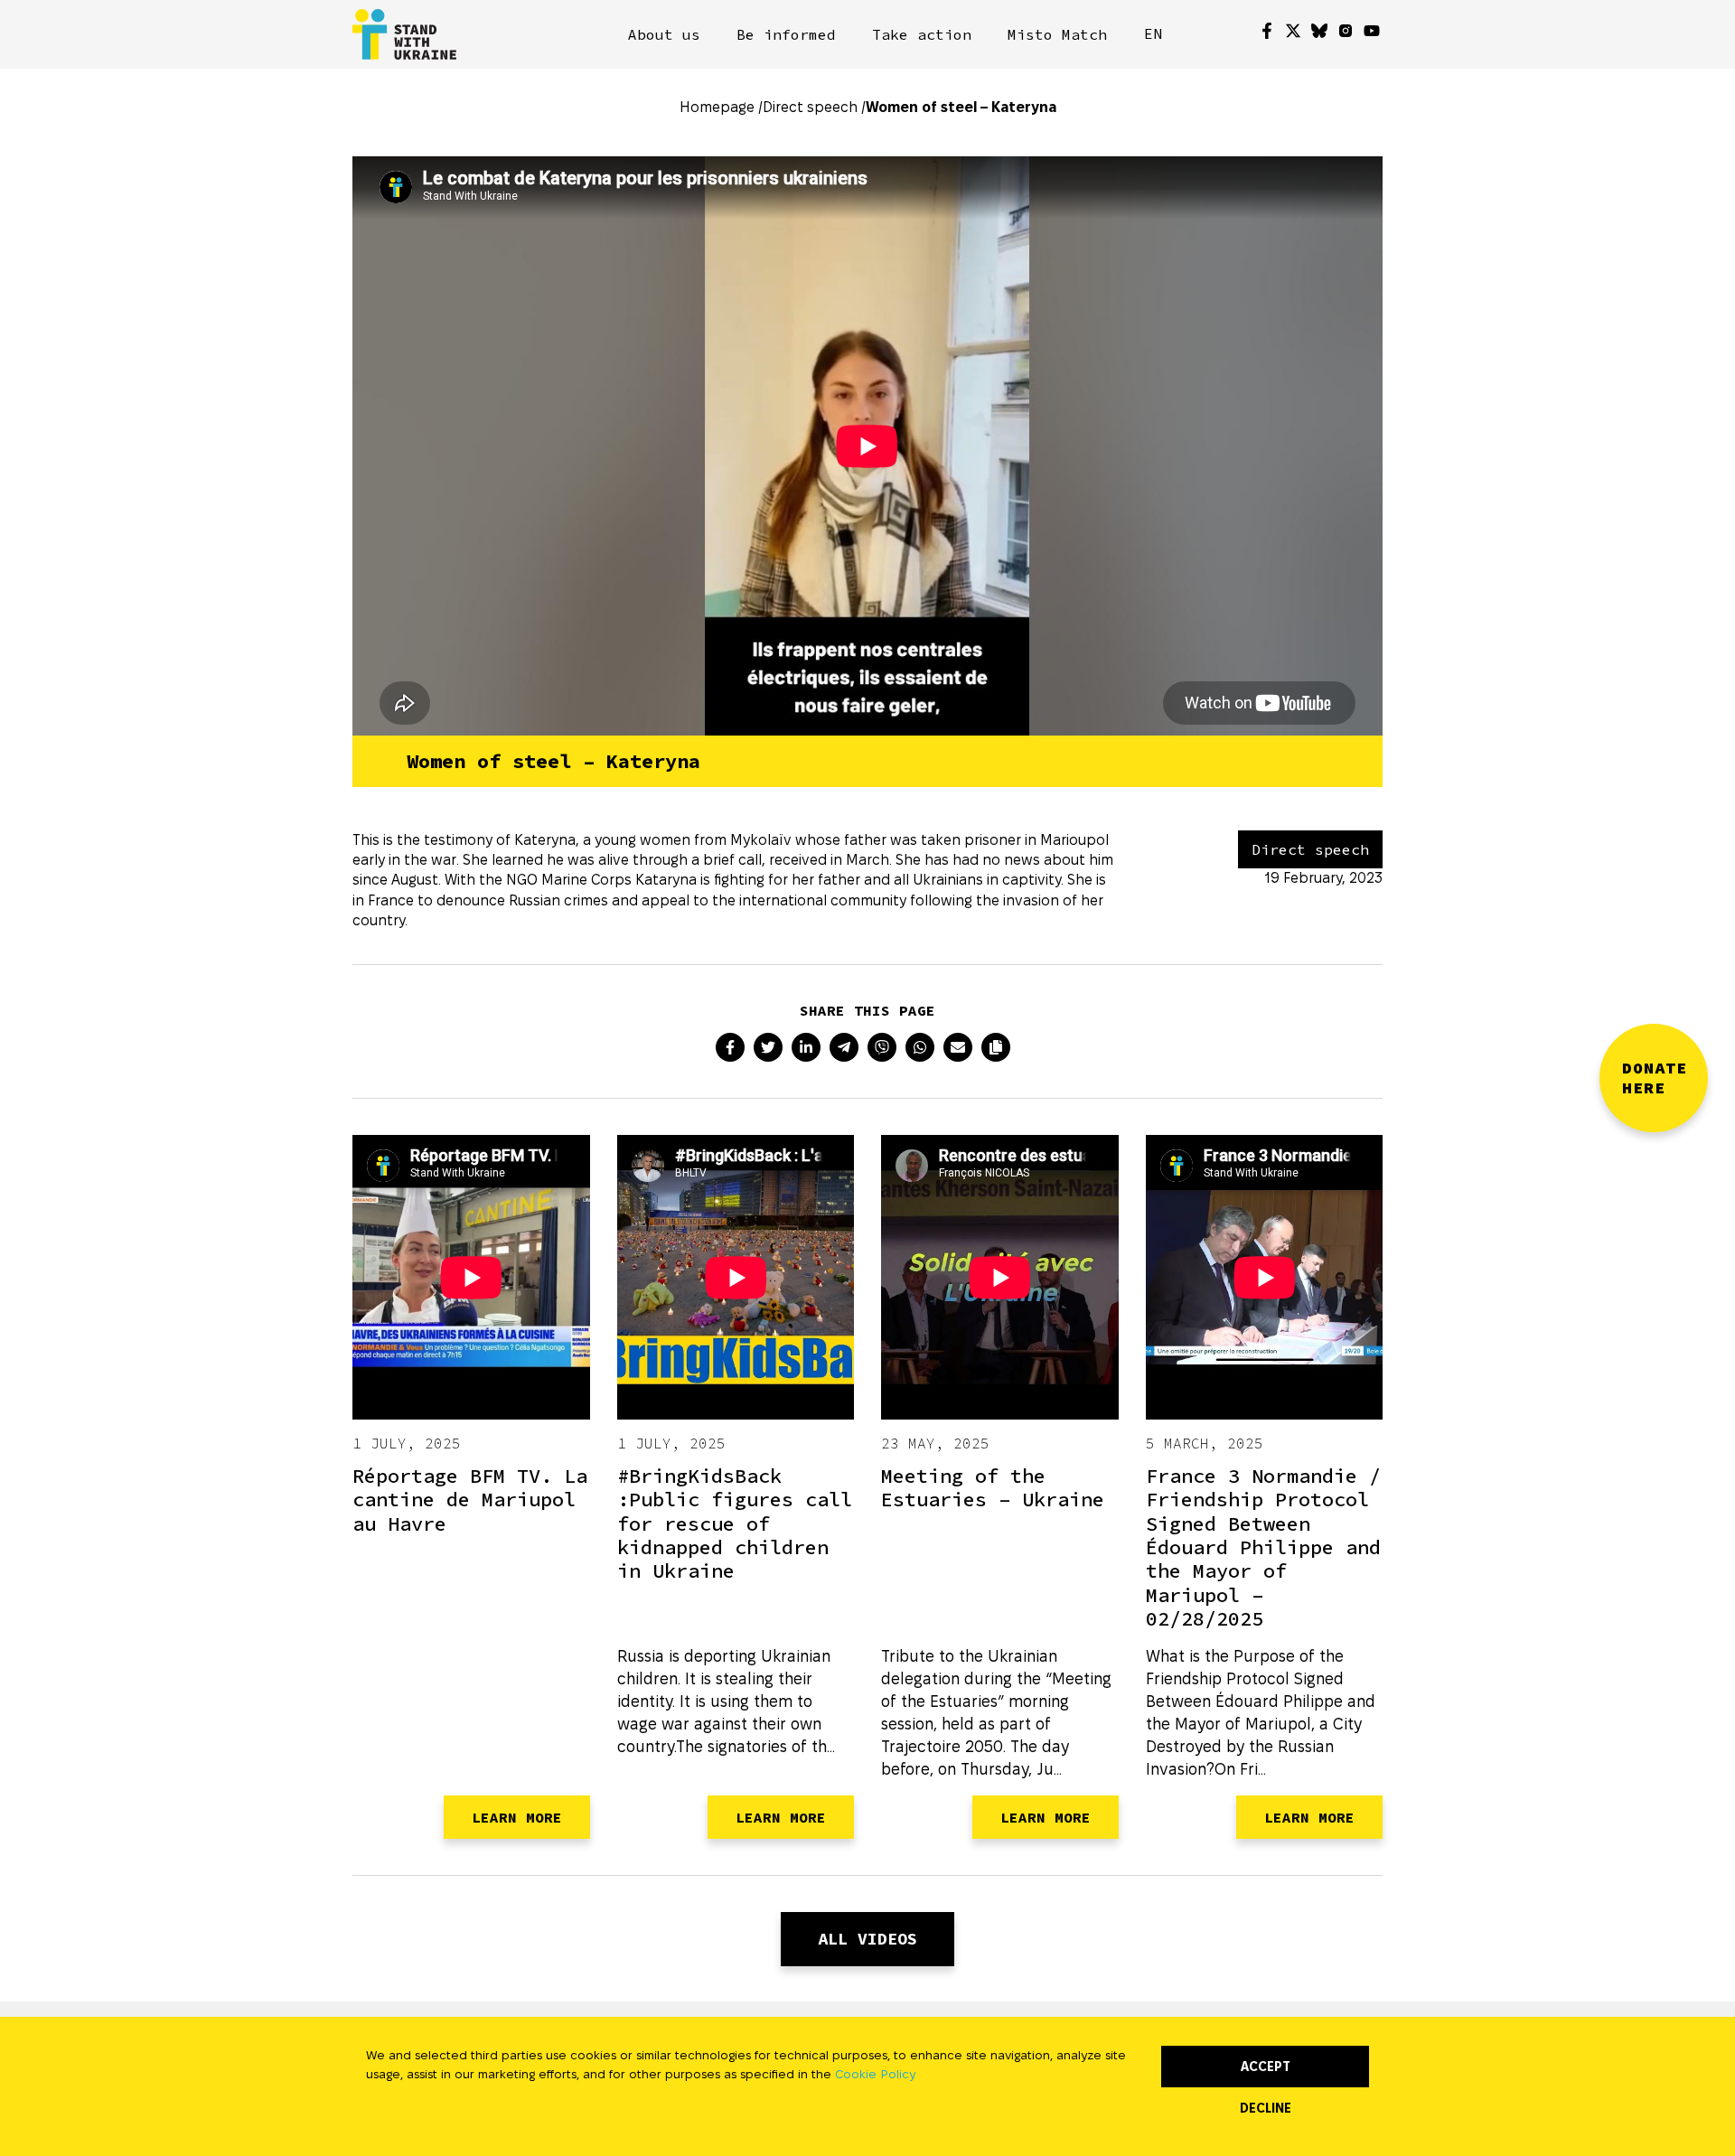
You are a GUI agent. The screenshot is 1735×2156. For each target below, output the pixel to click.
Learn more (517, 1817)
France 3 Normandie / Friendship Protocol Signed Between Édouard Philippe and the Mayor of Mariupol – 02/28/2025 (1263, 1547)
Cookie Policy (875, 2074)
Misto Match (1057, 34)
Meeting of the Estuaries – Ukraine (993, 1487)
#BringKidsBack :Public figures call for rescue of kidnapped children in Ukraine (735, 1523)
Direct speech (810, 107)
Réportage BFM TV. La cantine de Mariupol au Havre (470, 1500)
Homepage (717, 107)
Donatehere (1655, 1078)
